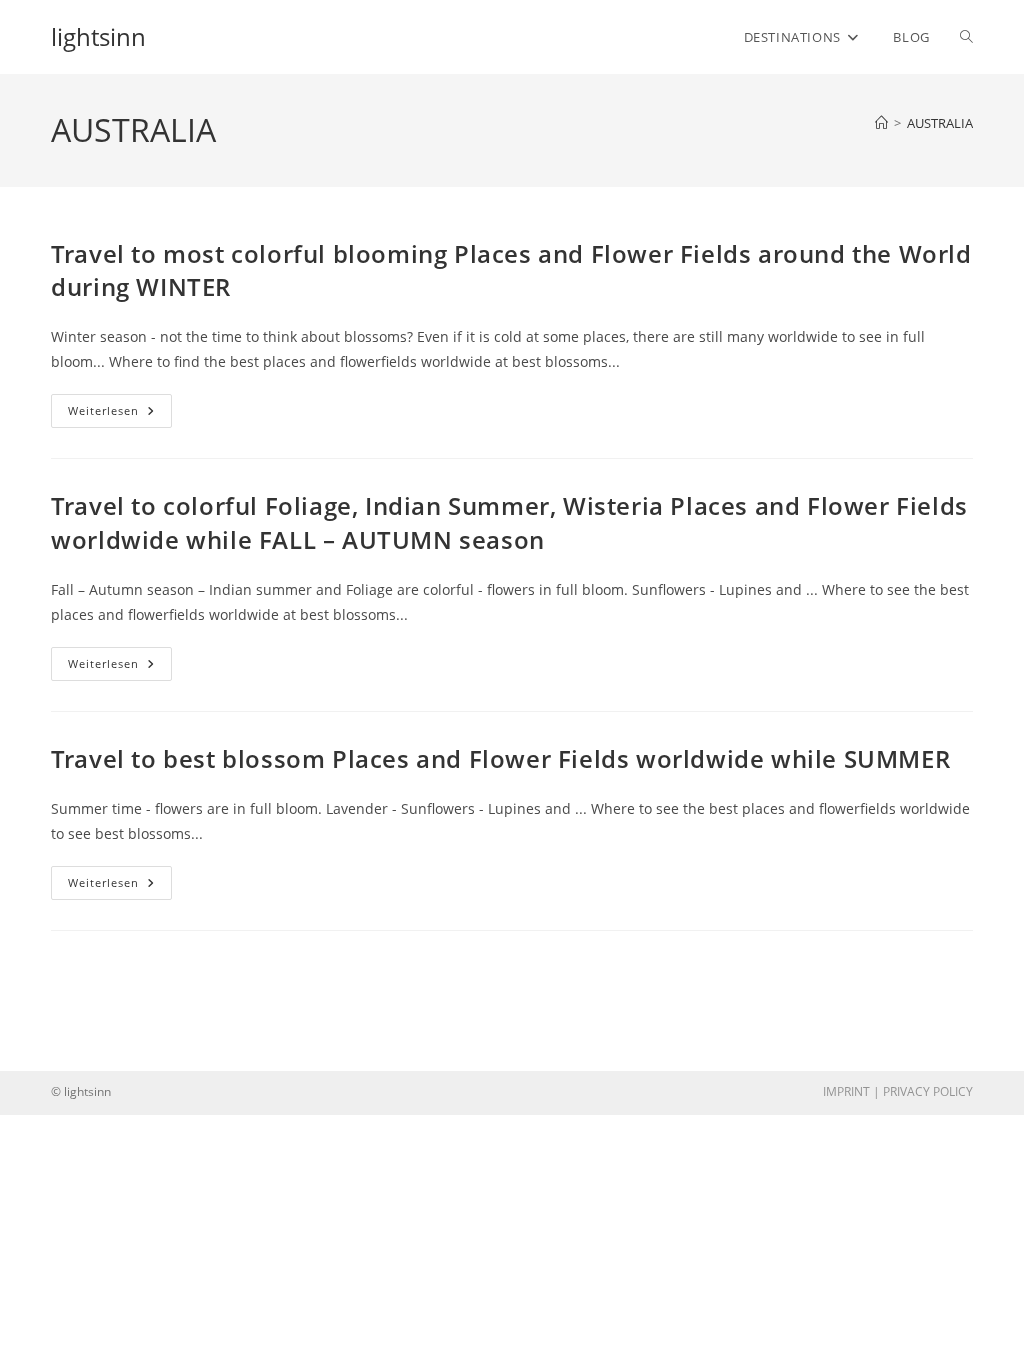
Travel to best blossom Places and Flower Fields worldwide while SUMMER (500, 758)
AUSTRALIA (940, 123)
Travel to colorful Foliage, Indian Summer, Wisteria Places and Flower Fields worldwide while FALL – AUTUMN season (509, 522)
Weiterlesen (120, 414)
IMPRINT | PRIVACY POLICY (898, 1091)
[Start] (881, 123)
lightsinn (98, 36)
